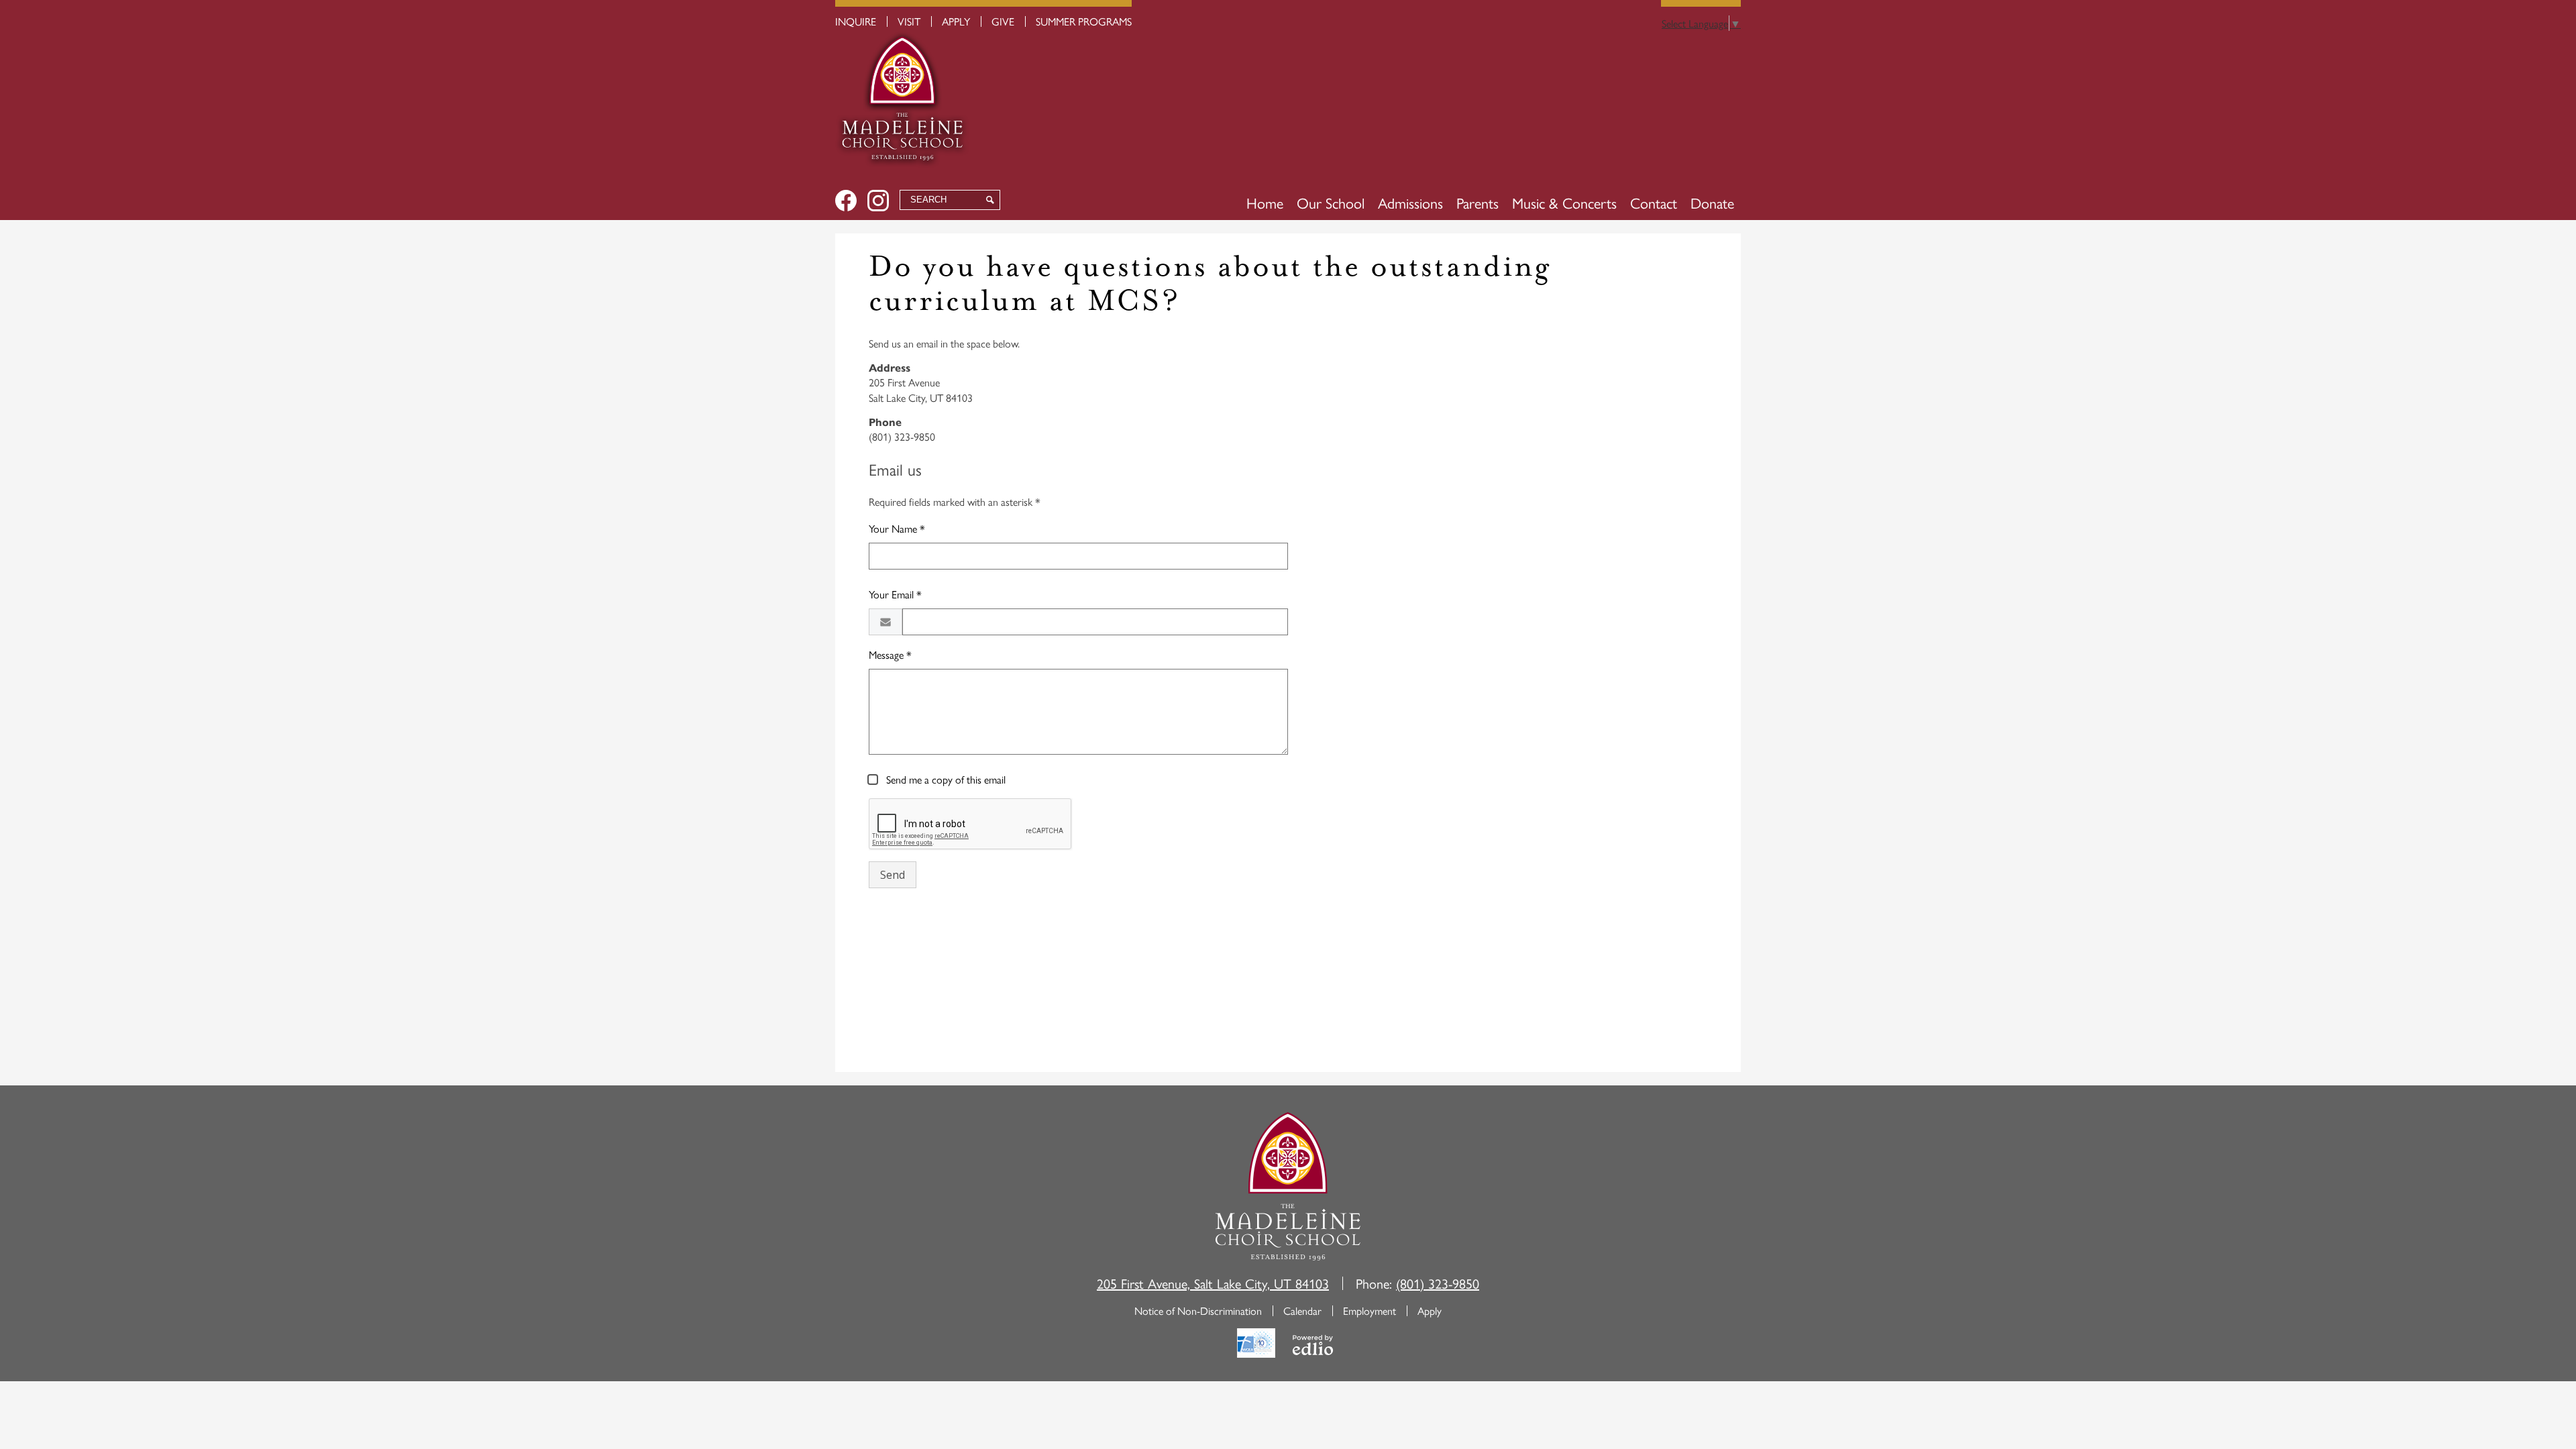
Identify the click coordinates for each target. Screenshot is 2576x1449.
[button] (1331, 203)
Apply (956, 21)
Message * (890, 654)
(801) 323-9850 (1438, 1283)
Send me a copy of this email (945, 779)
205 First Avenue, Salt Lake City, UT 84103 (1213, 1283)
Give (1003, 21)
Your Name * (897, 528)
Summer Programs (1084, 21)
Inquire (856, 21)
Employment (1370, 1310)
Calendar (1302, 1310)
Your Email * (895, 594)
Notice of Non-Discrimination (1198, 1310)
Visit (909, 21)
